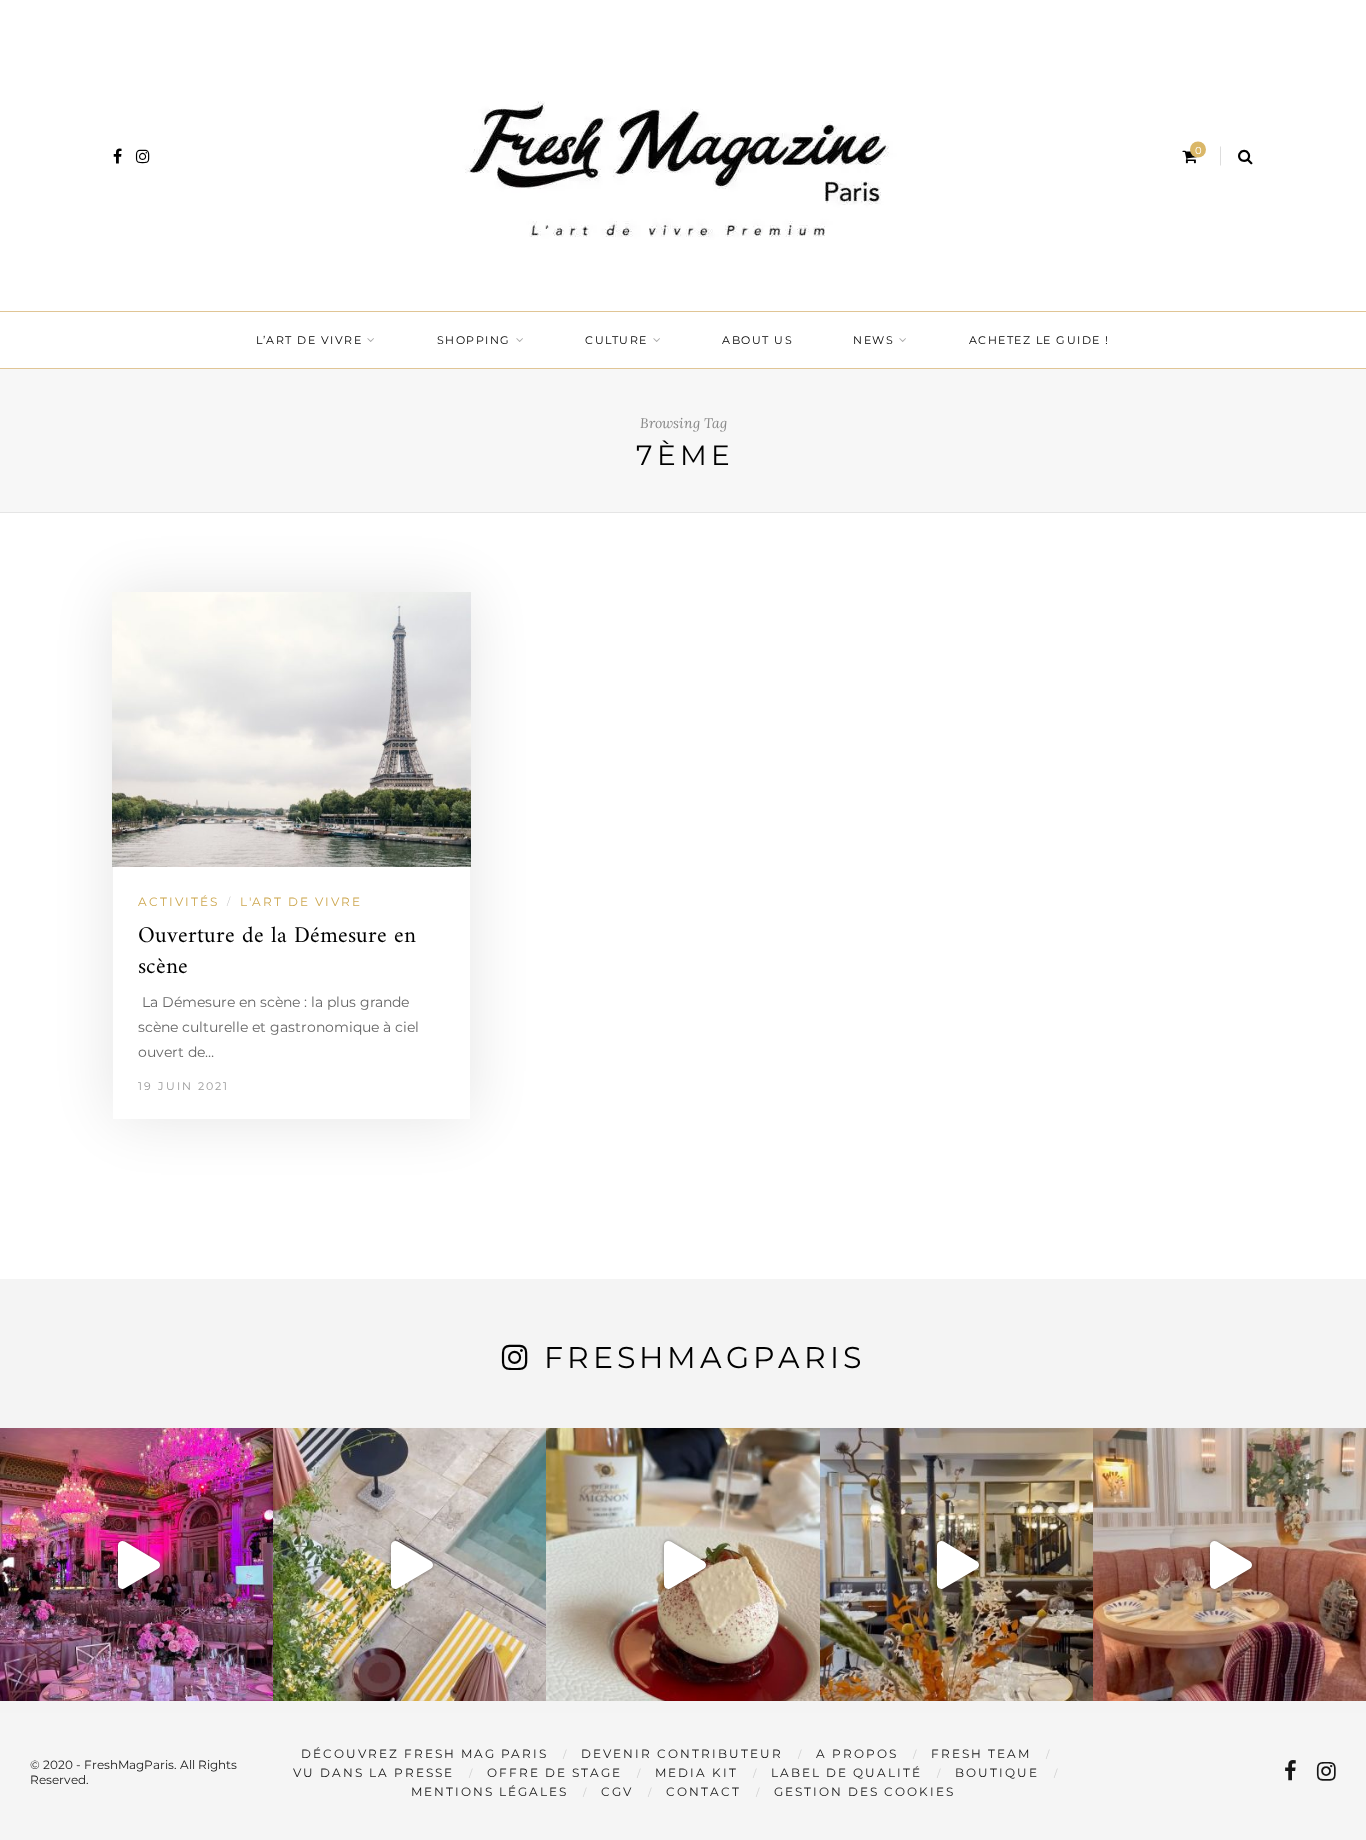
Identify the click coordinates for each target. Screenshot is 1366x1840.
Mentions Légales (489, 1791)
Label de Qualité (846, 1772)
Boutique (997, 1772)
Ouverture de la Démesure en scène (277, 952)
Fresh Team (981, 1753)
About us (757, 340)
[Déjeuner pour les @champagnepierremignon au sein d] (682, 1564)
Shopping (474, 340)
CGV (617, 1791)
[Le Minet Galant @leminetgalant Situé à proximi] (956, 1564)
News (873, 340)
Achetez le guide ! (1039, 340)
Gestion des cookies (864, 1791)
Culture (616, 340)
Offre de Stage (554, 1772)
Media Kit (696, 1772)
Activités (178, 901)
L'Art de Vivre (301, 901)
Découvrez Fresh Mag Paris (424, 1753)
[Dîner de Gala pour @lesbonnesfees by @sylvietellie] (136, 1564)
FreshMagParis (704, 1357)
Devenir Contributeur (682, 1753)
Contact (703, 1791)
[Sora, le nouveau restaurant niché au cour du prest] (1229, 1564)
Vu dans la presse (373, 1772)
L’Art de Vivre (309, 340)
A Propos (857, 1753)
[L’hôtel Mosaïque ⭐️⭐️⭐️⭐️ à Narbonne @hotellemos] (409, 1564)
